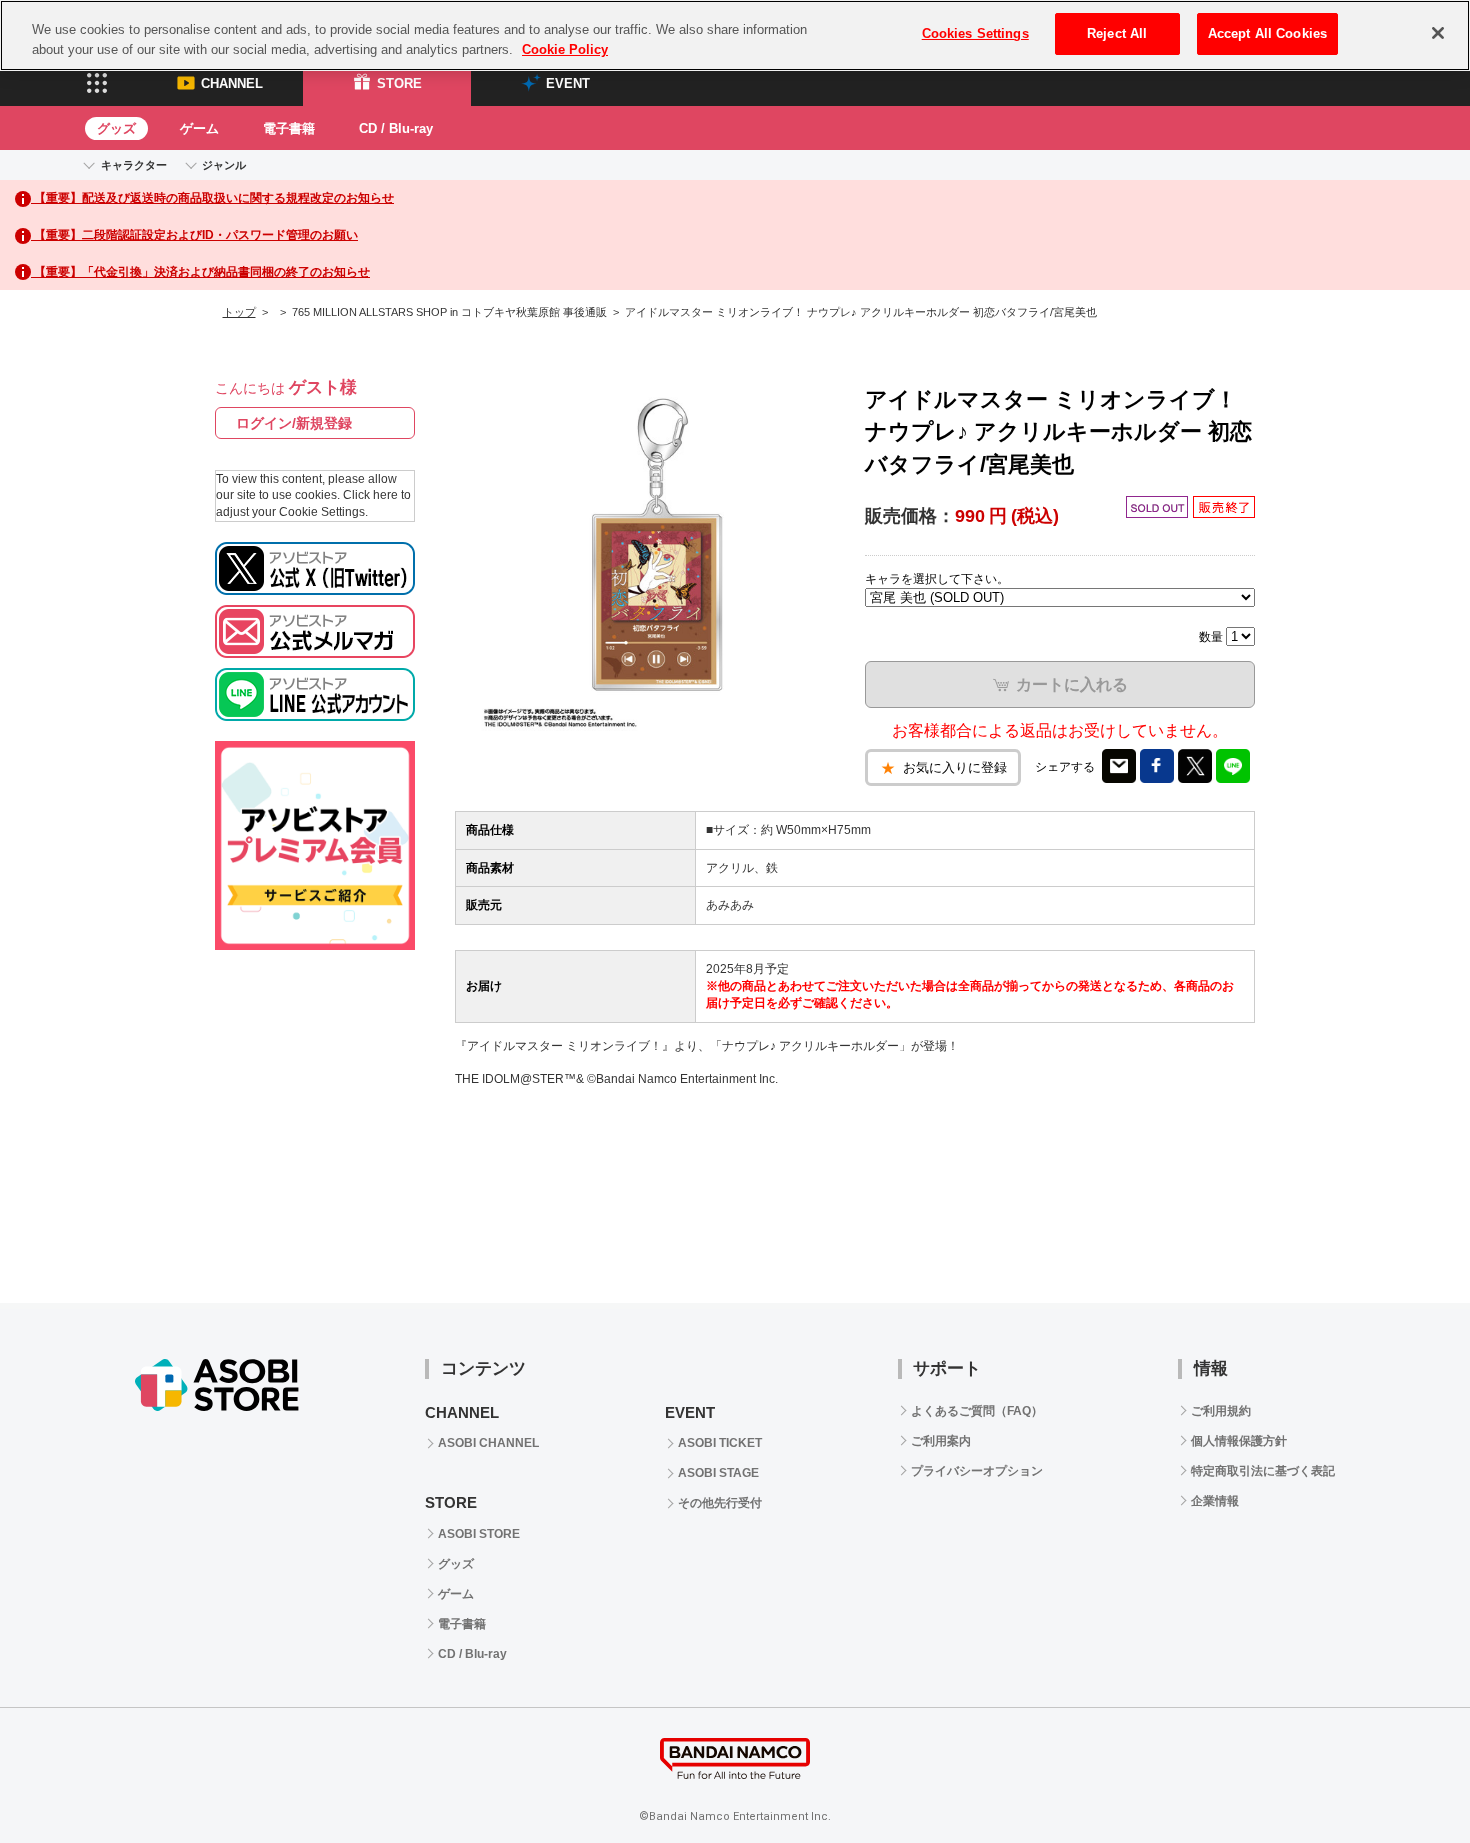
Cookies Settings (975, 33)
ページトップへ (1405, 1778)
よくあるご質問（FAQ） (977, 1411)
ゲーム (199, 128)
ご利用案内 (941, 1441)
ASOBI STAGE (718, 1473)
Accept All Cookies (1267, 33)
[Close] (1438, 33)
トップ (239, 312)
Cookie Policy (565, 49)
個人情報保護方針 (1239, 1441)
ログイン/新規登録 (294, 423)
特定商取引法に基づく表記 (1263, 1471)
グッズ (116, 128)
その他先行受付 (720, 1503)
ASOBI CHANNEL (488, 1443)
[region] (735, 35)
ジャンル (224, 165)
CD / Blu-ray (396, 128)
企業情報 (1215, 1501)
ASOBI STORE (479, 1534)
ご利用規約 (1221, 1411)
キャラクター (134, 165)
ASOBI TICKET (720, 1443)
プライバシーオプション (977, 1471)
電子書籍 (289, 128)
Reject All (1117, 33)
